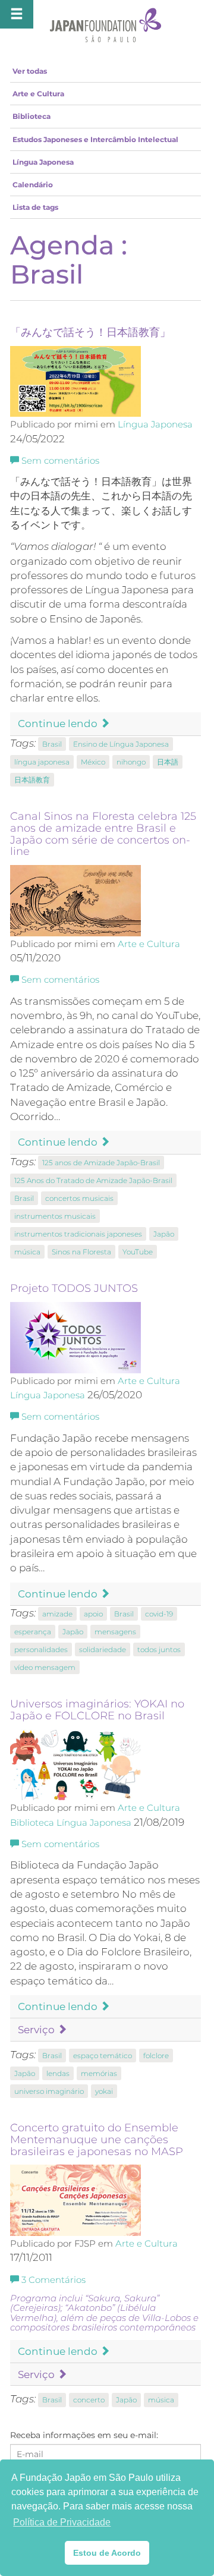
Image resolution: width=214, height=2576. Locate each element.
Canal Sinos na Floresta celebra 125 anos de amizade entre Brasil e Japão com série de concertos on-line (103, 834)
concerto (89, 2400)
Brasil (52, 744)
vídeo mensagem (45, 1667)
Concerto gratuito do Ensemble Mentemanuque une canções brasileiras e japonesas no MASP (97, 2140)
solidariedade (103, 1649)
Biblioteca (32, 116)
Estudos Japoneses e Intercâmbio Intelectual (95, 139)
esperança (33, 1632)
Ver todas (30, 71)
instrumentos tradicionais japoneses (78, 1234)
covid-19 (159, 1614)
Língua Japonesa (43, 162)
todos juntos (159, 1649)
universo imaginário (49, 2091)
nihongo (131, 762)
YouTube (138, 1252)
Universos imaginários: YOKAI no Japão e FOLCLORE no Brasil (97, 1710)
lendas (58, 2073)
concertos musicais (79, 1198)
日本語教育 (32, 780)
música (27, 1252)
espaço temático (103, 2056)
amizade (57, 1614)
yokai (104, 2091)
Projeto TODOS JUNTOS (74, 1288)
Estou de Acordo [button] (107, 2553)
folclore (156, 2056)
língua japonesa (42, 762)
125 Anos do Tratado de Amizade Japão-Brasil (93, 1180)
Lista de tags (35, 207)
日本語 (168, 762)
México (93, 762)
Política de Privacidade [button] (62, 2522)
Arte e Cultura (38, 94)
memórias (99, 2073)
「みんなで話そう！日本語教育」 (90, 332)
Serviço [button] (37, 2030)
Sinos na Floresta (81, 1252)
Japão (164, 1234)
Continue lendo (59, 724)
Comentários (53, 2280)
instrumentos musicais (55, 1216)
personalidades (41, 1649)
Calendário (33, 185)
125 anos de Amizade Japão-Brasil (101, 1163)
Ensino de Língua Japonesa (121, 744)
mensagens (115, 1632)
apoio (93, 1614)
